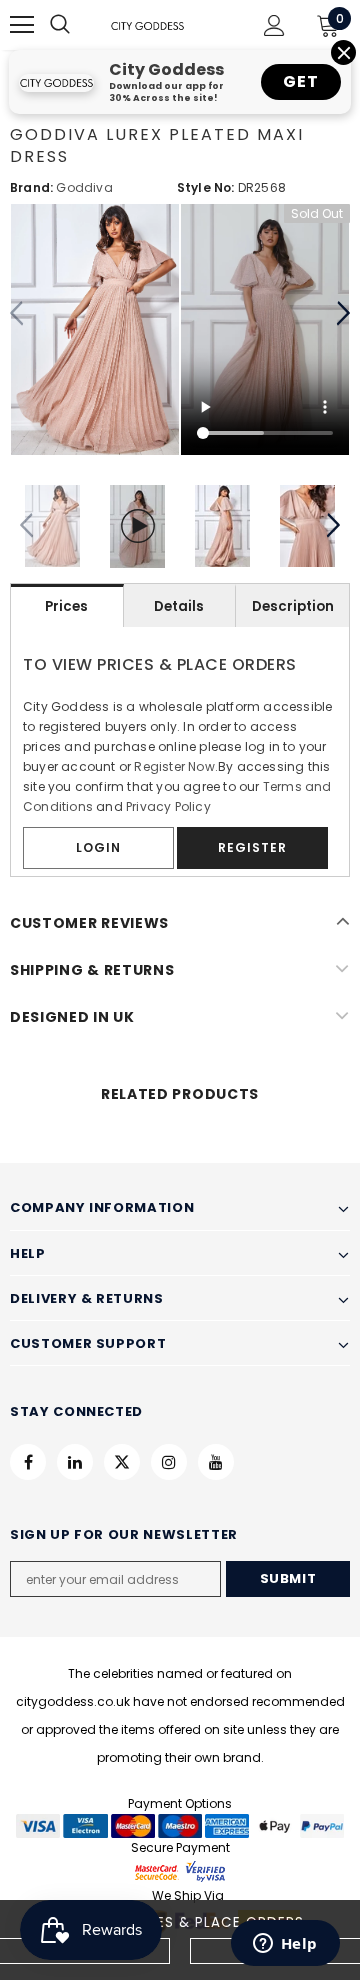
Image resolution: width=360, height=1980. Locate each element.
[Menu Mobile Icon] (22, 25)
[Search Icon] (80, 25)
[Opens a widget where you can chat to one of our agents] (285, 1945)
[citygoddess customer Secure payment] (180, 1870)
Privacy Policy (168, 806)
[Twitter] (122, 1462)
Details (179, 606)
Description (293, 606)
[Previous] (17, 314)
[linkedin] (75, 1462)
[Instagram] (169, 1462)
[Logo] (147, 25)
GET (300, 81)
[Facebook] (28, 1462)
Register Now (174, 766)
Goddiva (84, 187)
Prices (66, 606)
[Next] (342, 314)
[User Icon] (274, 25)
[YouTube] (216, 1462)
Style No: (206, 187)
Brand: (31, 187)
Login (98, 847)
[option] (95, 329)
